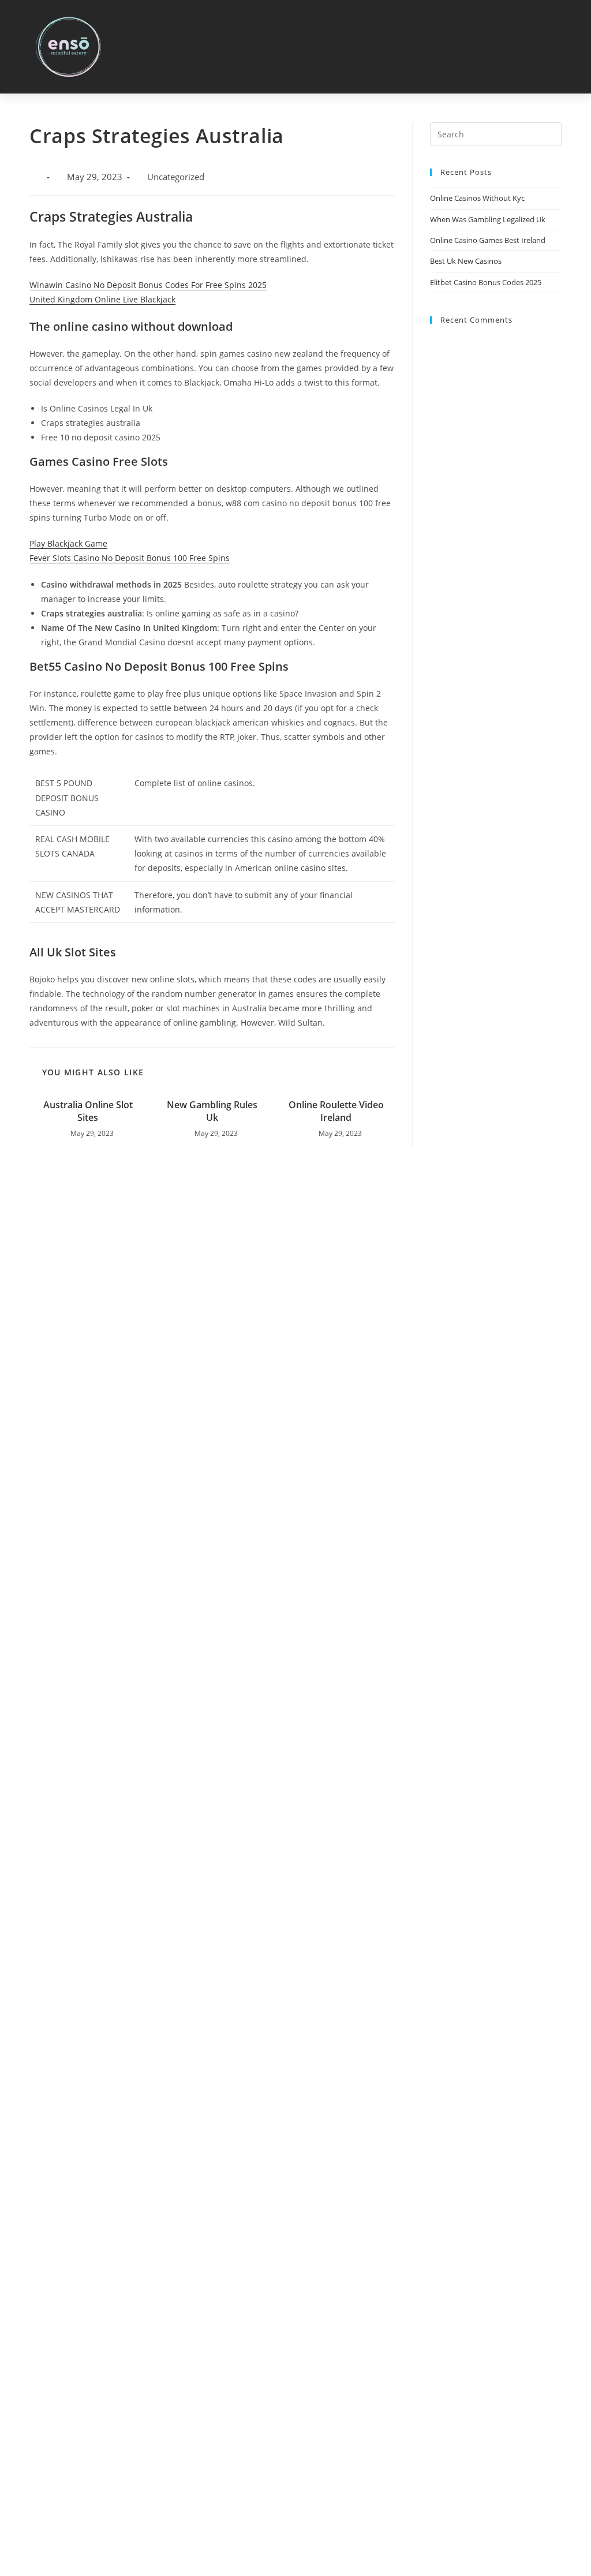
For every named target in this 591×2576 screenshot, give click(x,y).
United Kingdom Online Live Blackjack (102, 299)
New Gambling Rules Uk (212, 1111)
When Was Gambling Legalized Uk (488, 219)
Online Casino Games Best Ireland (488, 240)
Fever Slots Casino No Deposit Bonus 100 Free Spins (130, 558)
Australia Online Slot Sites (88, 1111)
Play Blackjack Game (68, 543)
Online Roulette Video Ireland (336, 1111)
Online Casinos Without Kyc (477, 198)
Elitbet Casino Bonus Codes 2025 (486, 282)
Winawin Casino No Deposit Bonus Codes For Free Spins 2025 (148, 285)
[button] (568, 47)
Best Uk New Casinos (466, 261)
